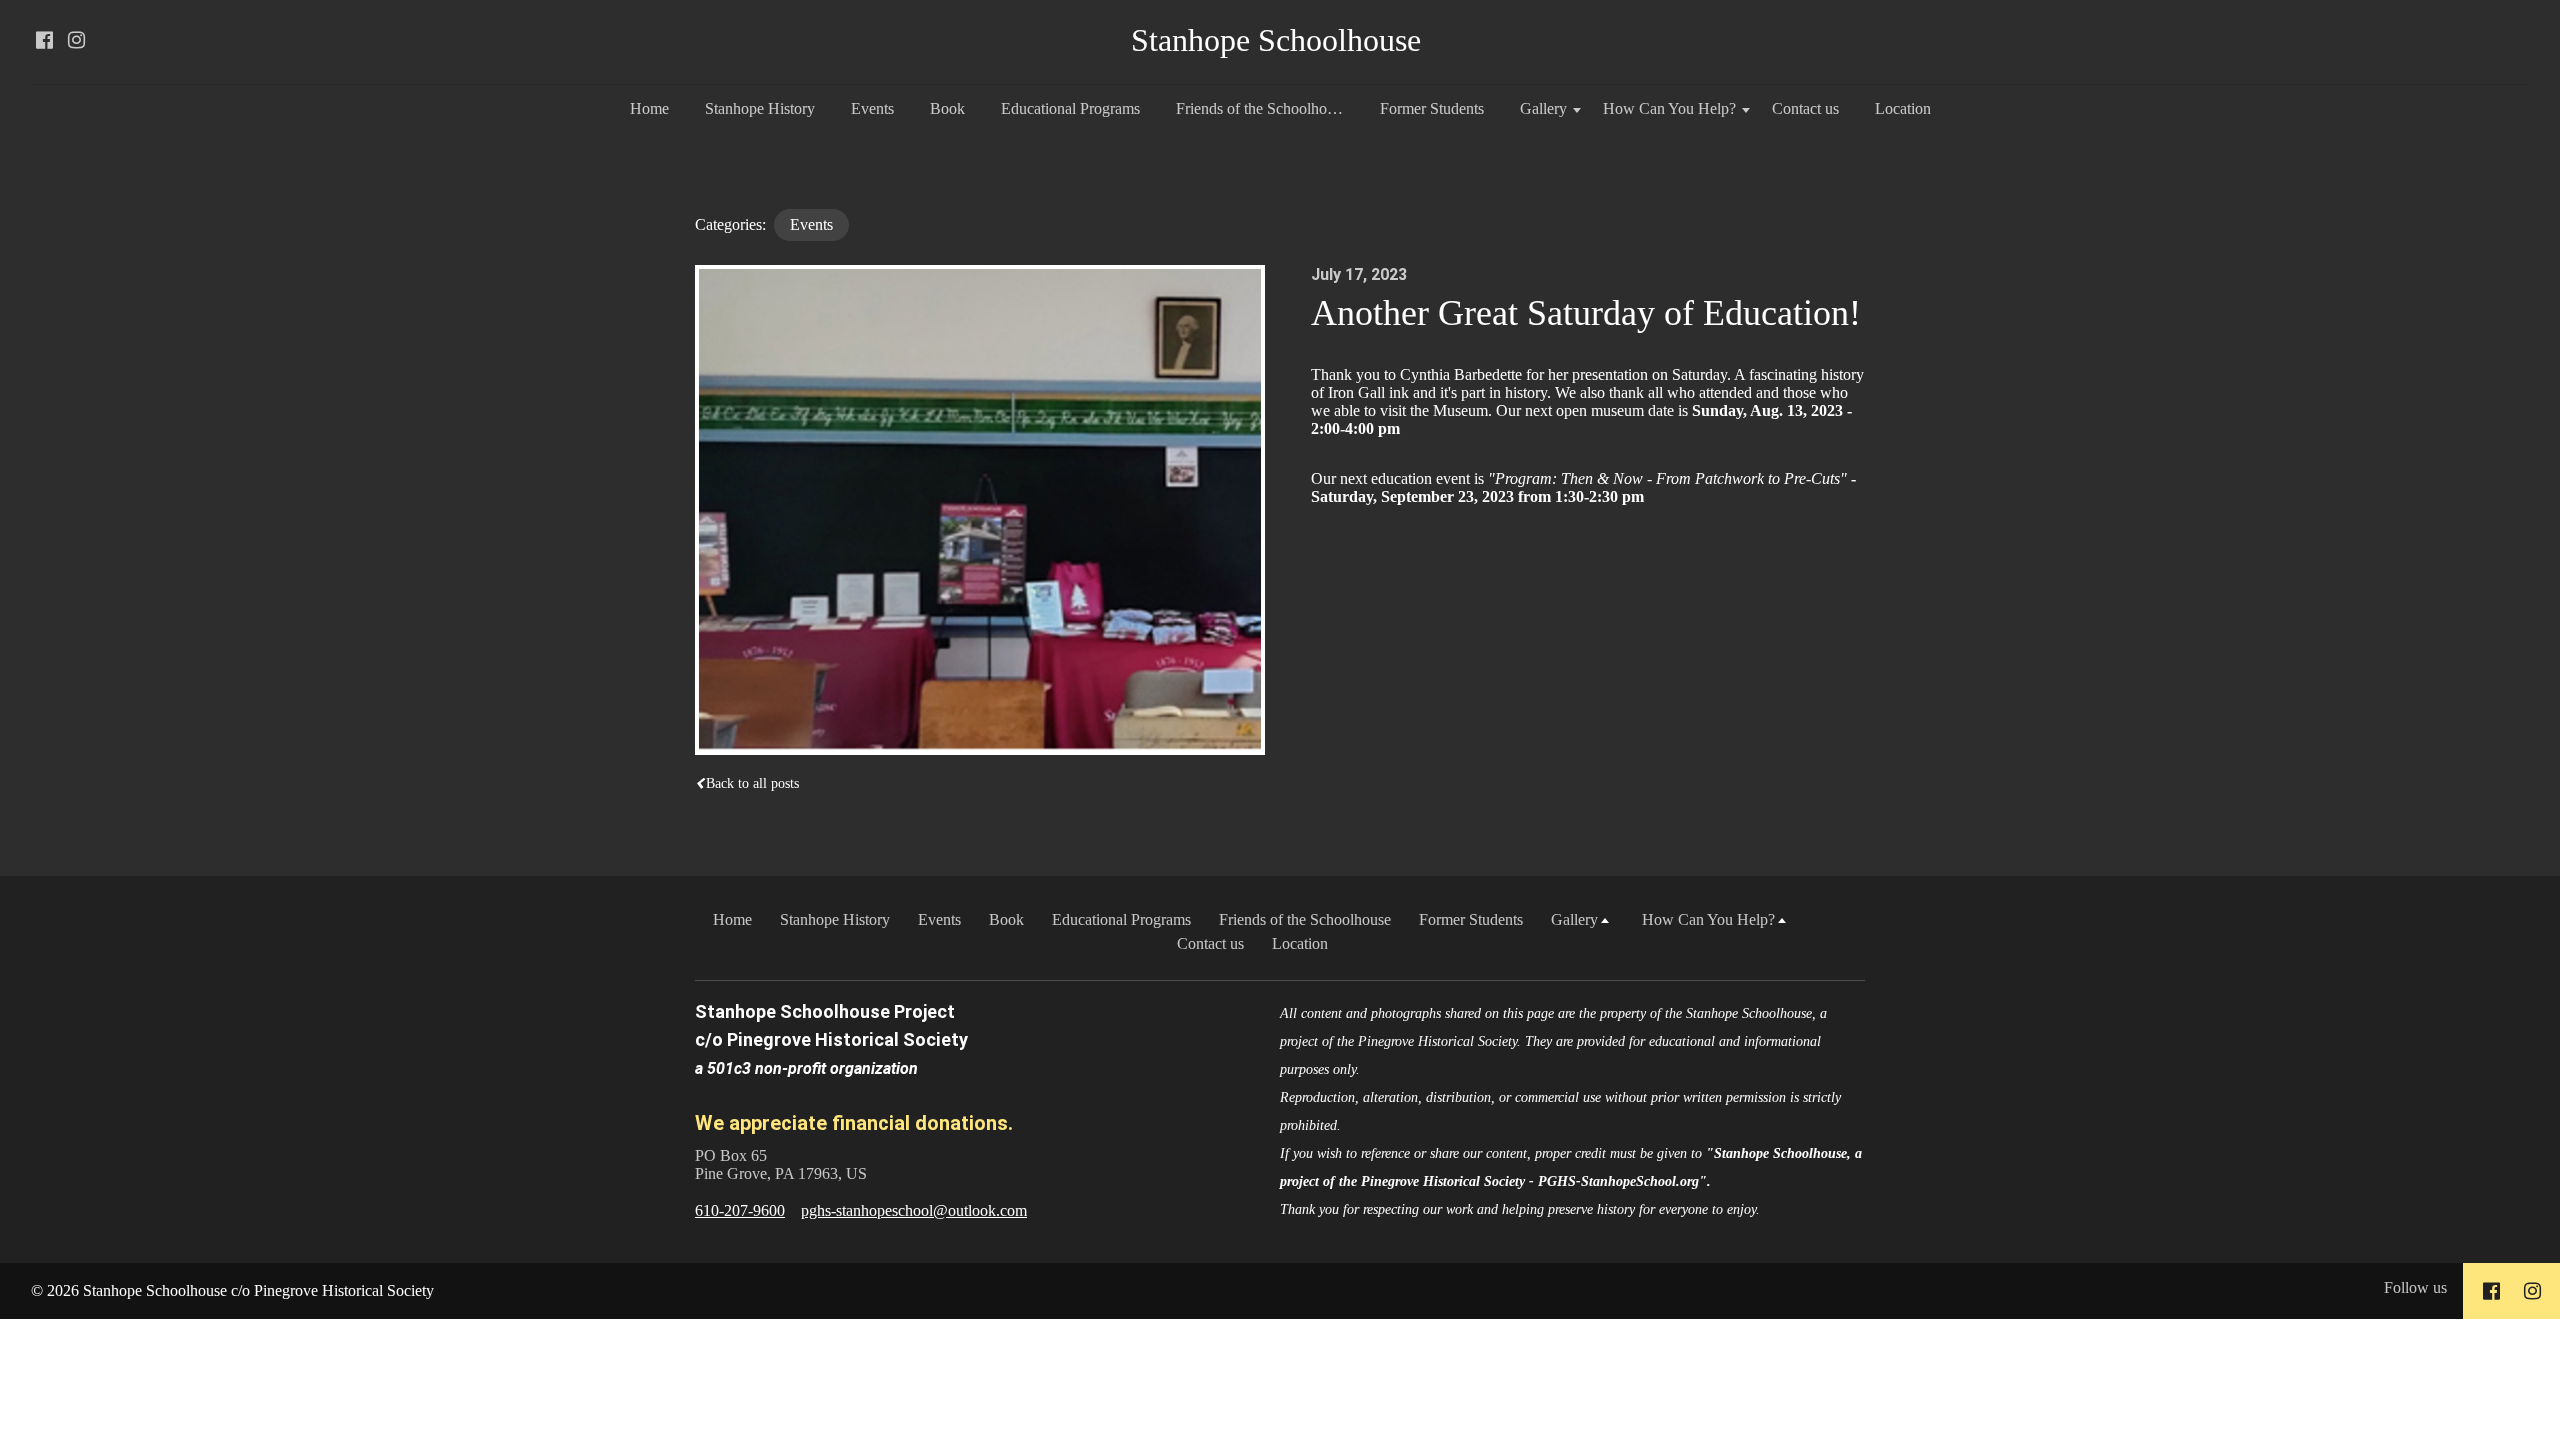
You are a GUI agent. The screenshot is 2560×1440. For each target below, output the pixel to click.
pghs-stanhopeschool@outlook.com (914, 1210)
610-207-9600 (740, 1210)
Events (872, 108)
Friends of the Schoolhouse (1262, 108)
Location (1903, 108)
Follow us (2415, 1287)
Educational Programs (1070, 108)
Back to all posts (752, 783)
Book (947, 108)
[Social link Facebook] (44, 40)
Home (649, 108)
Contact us (1805, 108)
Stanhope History (760, 108)
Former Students (1432, 108)
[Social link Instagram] (76, 40)
